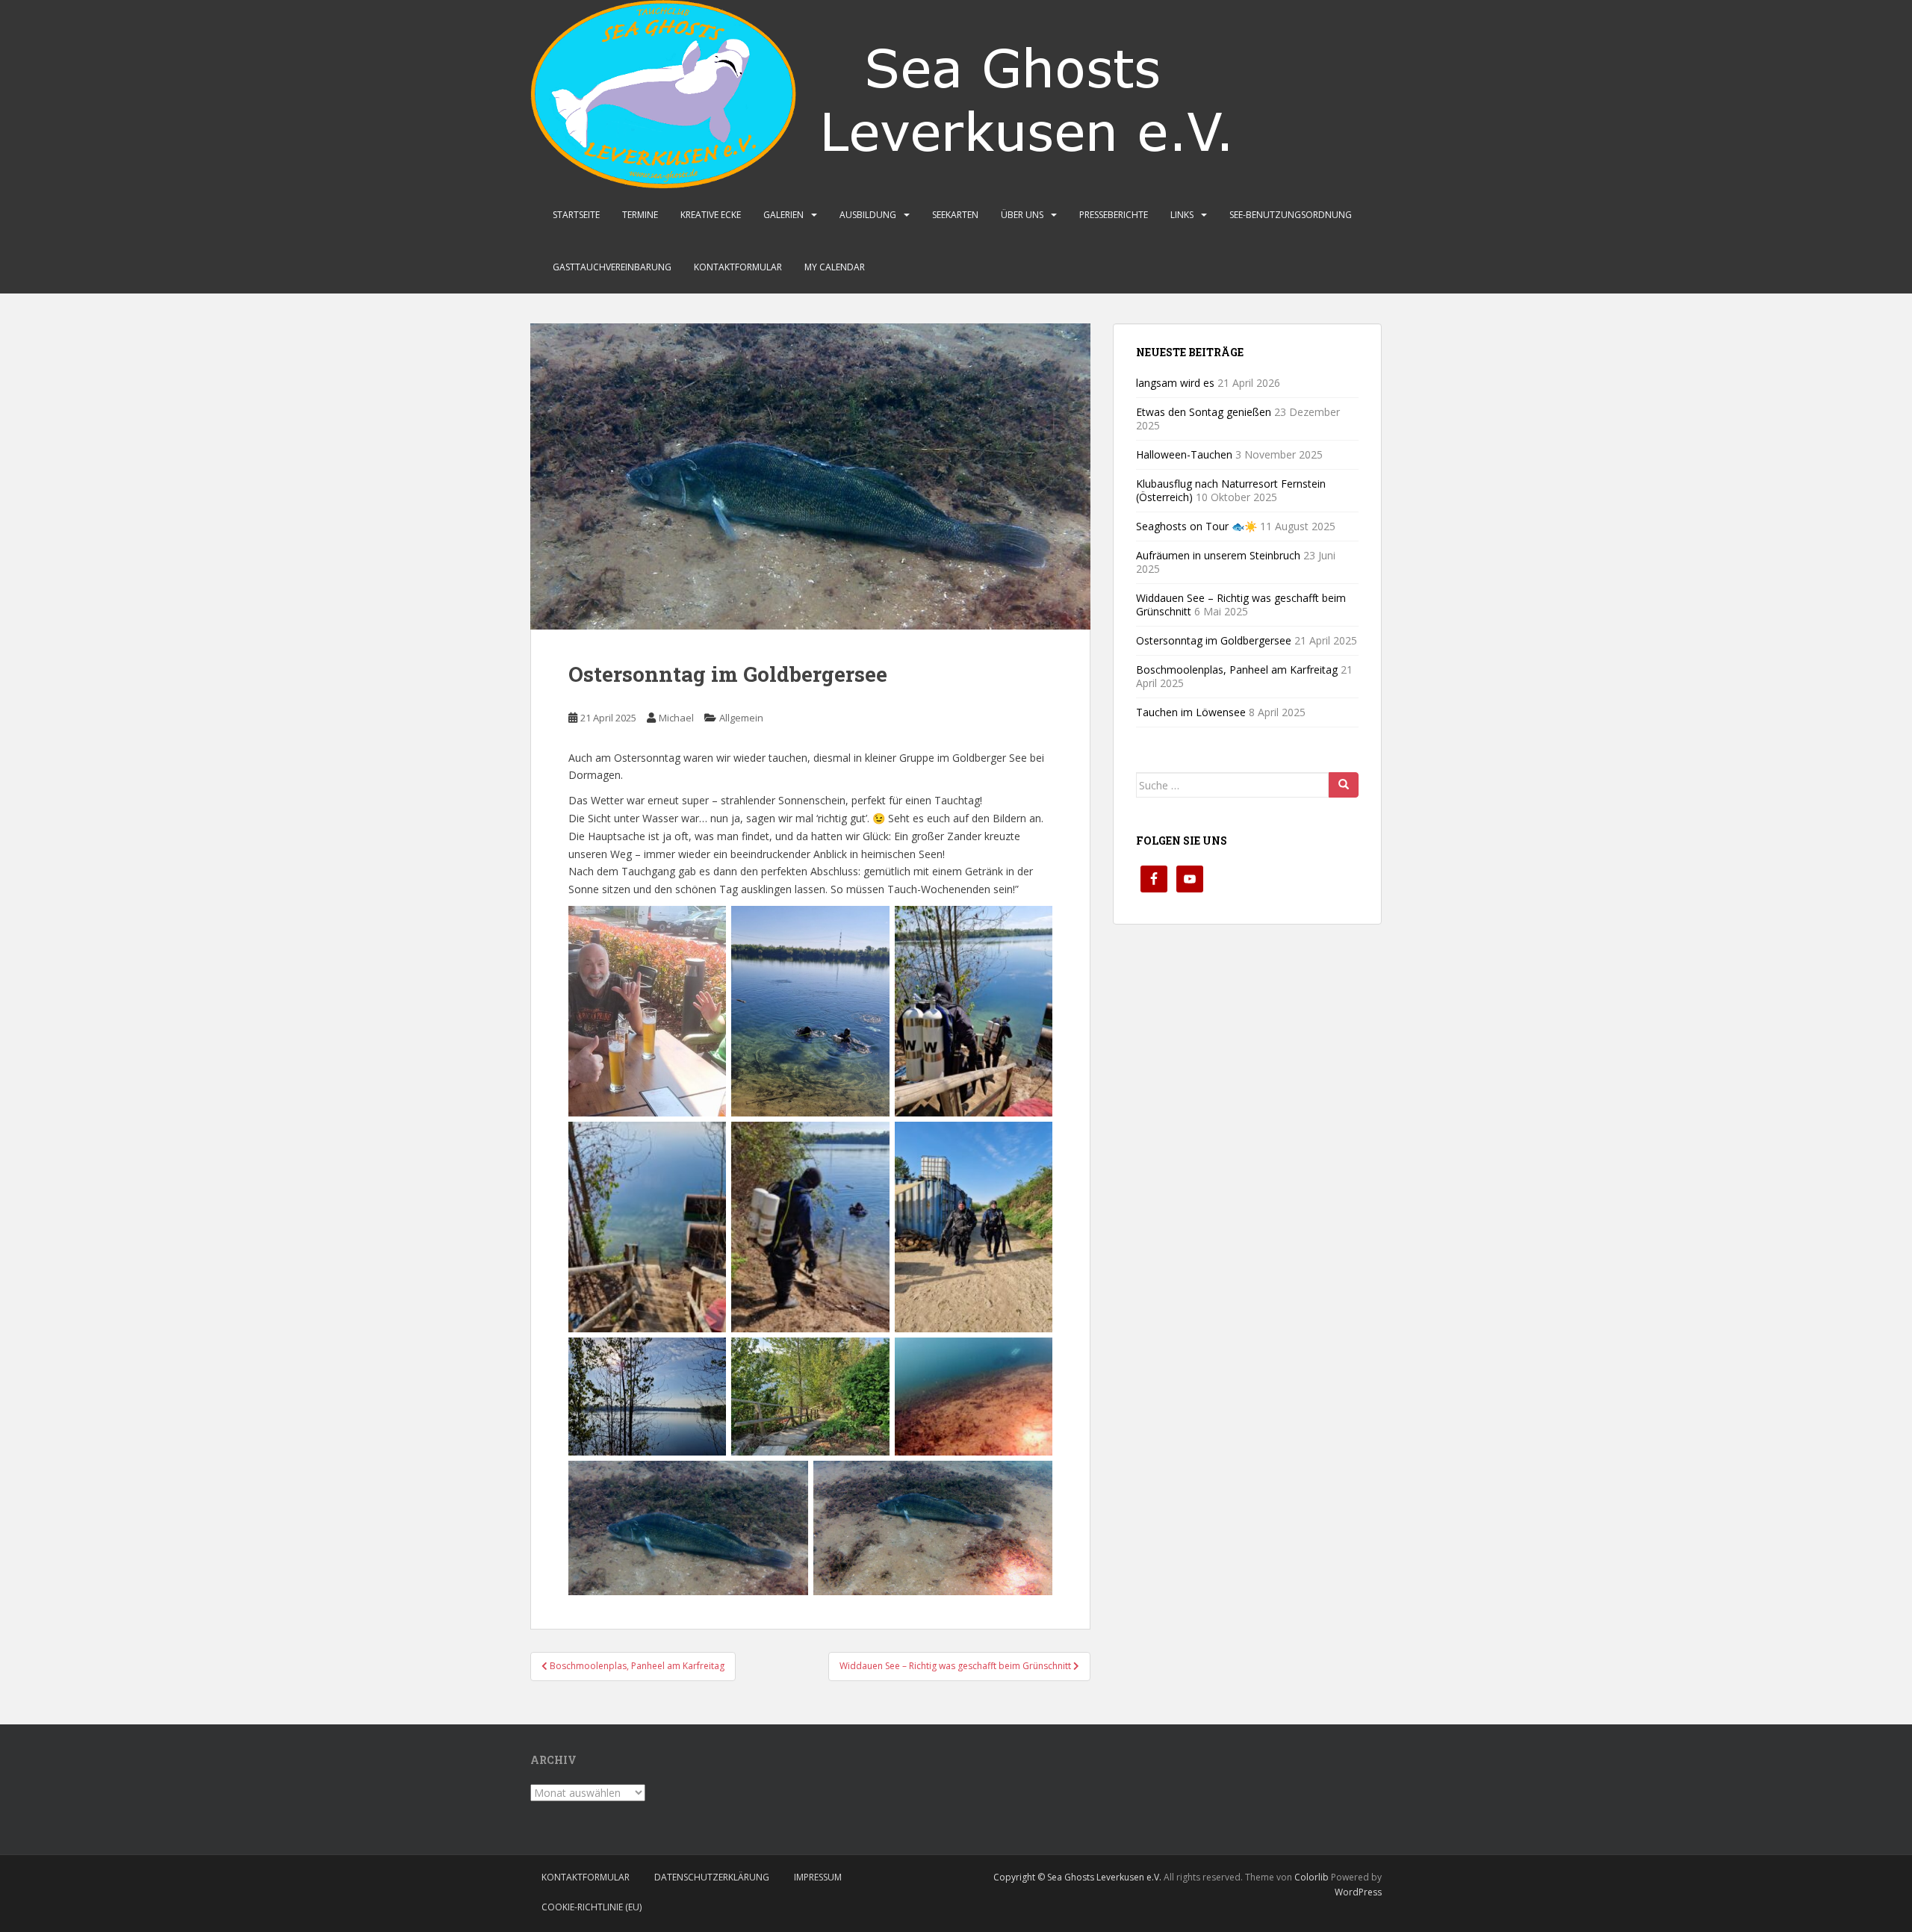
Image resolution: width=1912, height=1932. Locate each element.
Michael (676, 718)
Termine (640, 215)
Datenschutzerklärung (712, 1877)
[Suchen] (1344, 785)
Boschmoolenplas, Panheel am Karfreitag (1237, 670)
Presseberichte (1114, 215)
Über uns (1022, 215)
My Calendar (835, 267)
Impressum (818, 1877)
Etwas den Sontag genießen (1204, 412)
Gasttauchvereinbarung (612, 267)
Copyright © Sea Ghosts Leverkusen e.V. (1077, 1877)
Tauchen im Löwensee (1191, 712)
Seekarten (955, 215)
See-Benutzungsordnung (1291, 215)
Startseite (576, 215)
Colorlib (1312, 1877)
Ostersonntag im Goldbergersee (1214, 640)
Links (1182, 215)
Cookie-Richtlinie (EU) (592, 1907)
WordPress (1358, 1892)
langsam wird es (1175, 383)
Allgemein (741, 718)
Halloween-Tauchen (1184, 454)
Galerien (783, 215)
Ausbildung (868, 215)
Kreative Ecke (711, 215)
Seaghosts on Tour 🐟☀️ (1196, 526)
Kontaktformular (738, 267)
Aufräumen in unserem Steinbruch (1218, 555)
